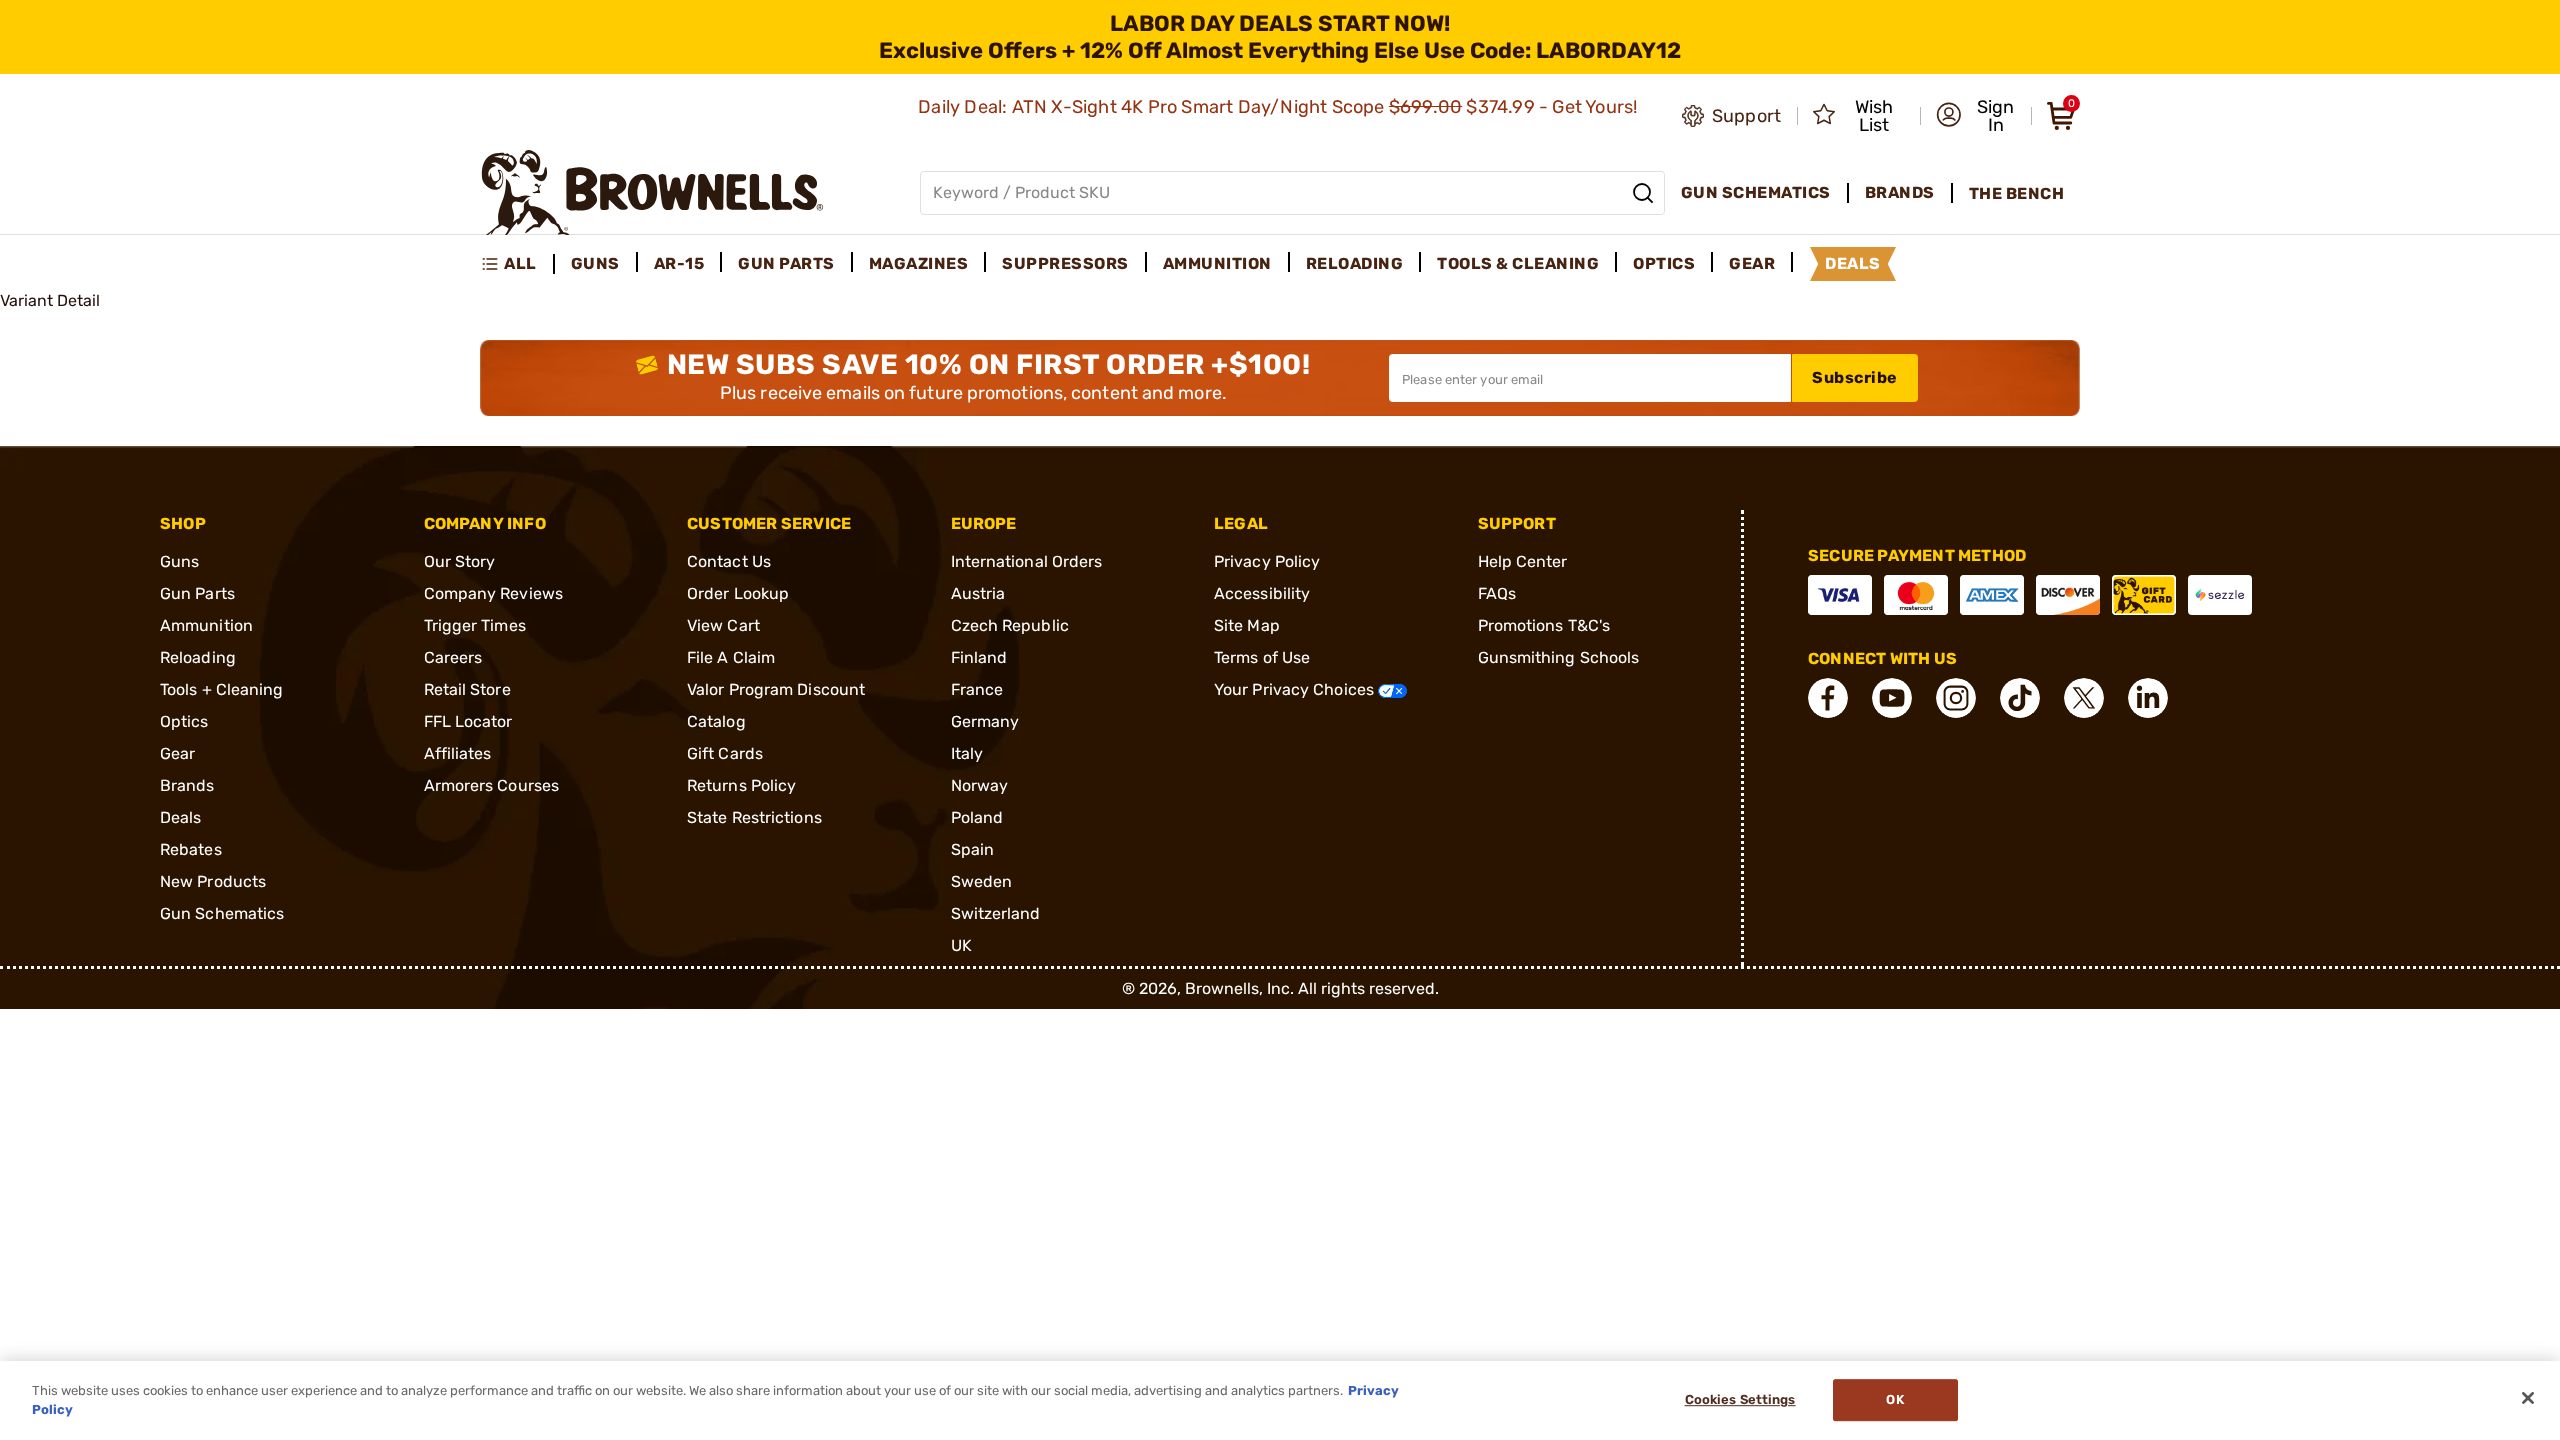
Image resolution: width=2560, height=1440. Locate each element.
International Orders (1027, 561)
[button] (1977, 116)
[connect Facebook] (1828, 698)
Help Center (1523, 561)
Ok (1894, 1400)
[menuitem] (517, 264)
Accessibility (1262, 593)
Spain (973, 849)
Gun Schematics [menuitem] (1756, 192)
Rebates (191, 849)
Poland (977, 817)
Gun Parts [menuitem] (786, 263)
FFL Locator (468, 721)
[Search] (1643, 193)
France (977, 689)
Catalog (716, 721)
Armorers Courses (492, 785)
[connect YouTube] (1892, 698)
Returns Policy (741, 785)
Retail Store (467, 689)
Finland (979, 657)
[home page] (652, 192)
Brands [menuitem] (1900, 192)
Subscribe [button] (1855, 377)
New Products (213, 881)
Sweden (982, 881)
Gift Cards (725, 753)
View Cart (723, 625)
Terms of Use (1262, 657)
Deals (181, 817)
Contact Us (729, 561)
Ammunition (206, 625)
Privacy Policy (1267, 561)
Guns (179, 561)
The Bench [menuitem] (2017, 193)
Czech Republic (1010, 625)
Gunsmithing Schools (1559, 657)
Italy (967, 753)
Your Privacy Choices (1296, 689)
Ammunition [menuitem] (1217, 263)
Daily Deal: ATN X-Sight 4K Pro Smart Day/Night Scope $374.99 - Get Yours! (1279, 107)
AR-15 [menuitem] (679, 263)
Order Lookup (738, 593)
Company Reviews (494, 593)
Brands (187, 785)
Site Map (1247, 625)
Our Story (460, 561)
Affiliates (458, 753)
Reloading (198, 657)
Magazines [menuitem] (919, 263)
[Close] (2528, 1398)
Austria (978, 593)
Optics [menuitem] (1664, 263)
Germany (985, 721)
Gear (177, 753)
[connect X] (2084, 698)
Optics (184, 721)
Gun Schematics (222, 913)
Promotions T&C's (1544, 625)
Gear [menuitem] (1752, 263)
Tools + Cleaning (222, 689)
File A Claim (731, 657)
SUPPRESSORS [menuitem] (1065, 263)
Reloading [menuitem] (1355, 263)
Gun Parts (197, 593)
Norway (980, 785)
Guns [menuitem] (595, 263)
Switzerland (996, 913)
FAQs (1497, 593)
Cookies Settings (1740, 1400)
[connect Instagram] (1956, 698)
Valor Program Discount (776, 689)
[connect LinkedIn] (2148, 698)
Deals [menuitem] (1853, 263)
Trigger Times (475, 625)
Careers (453, 657)
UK (961, 945)
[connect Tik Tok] (2020, 698)
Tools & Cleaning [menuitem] (1518, 263)
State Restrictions (754, 817)
